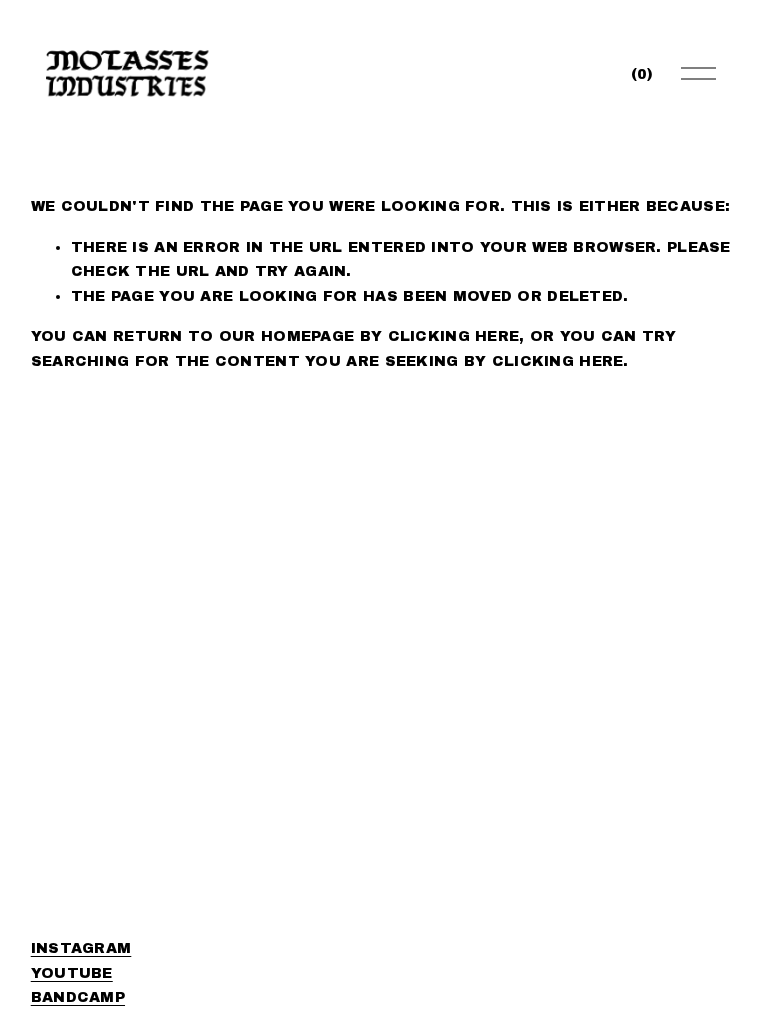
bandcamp (78, 997)
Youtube (72, 973)
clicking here (454, 336)
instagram (81, 948)
